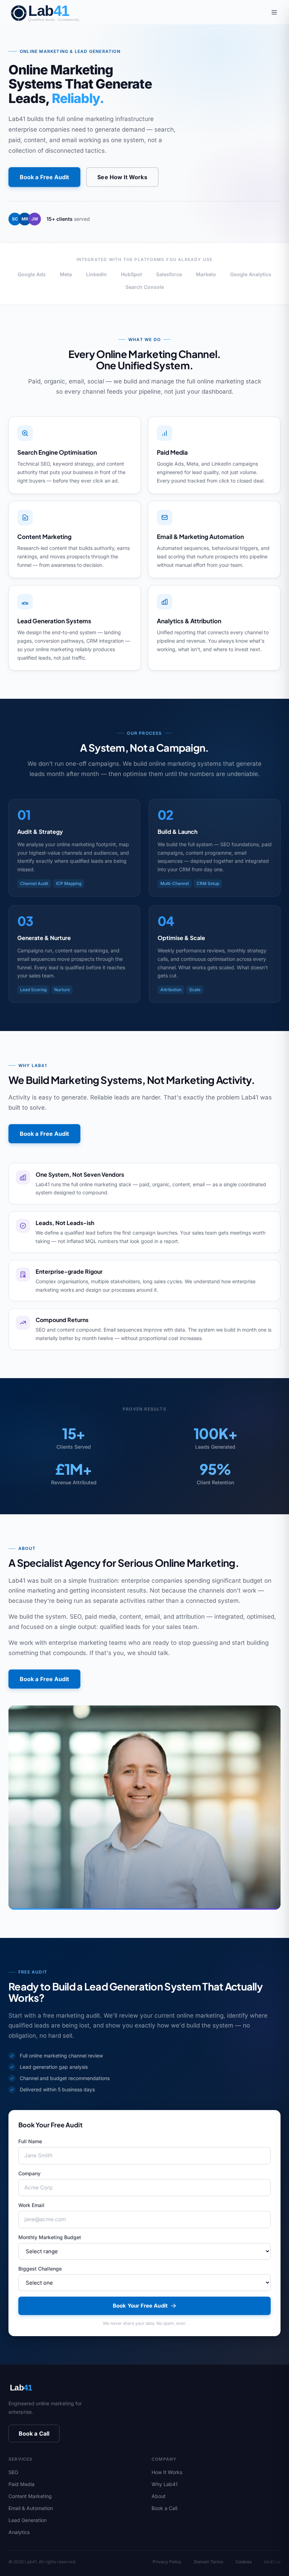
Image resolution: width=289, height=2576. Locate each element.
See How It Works (122, 177)
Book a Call (34, 2433)
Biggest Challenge (40, 2269)
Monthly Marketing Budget (50, 2237)
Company (29, 2173)
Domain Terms (208, 2562)
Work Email (31, 2205)
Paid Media (21, 2484)
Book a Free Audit (44, 177)
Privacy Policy (167, 2562)
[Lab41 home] (51, 12)
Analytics (19, 2532)
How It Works (167, 2472)
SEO (13, 2472)
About (159, 2496)
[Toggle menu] (274, 12)
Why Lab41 (165, 2484)
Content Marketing (30, 2496)
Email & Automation (31, 2508)
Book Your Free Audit (140, 2306)
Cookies (244, 2562)
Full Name (30, 2141)
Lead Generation (27, 2520)
